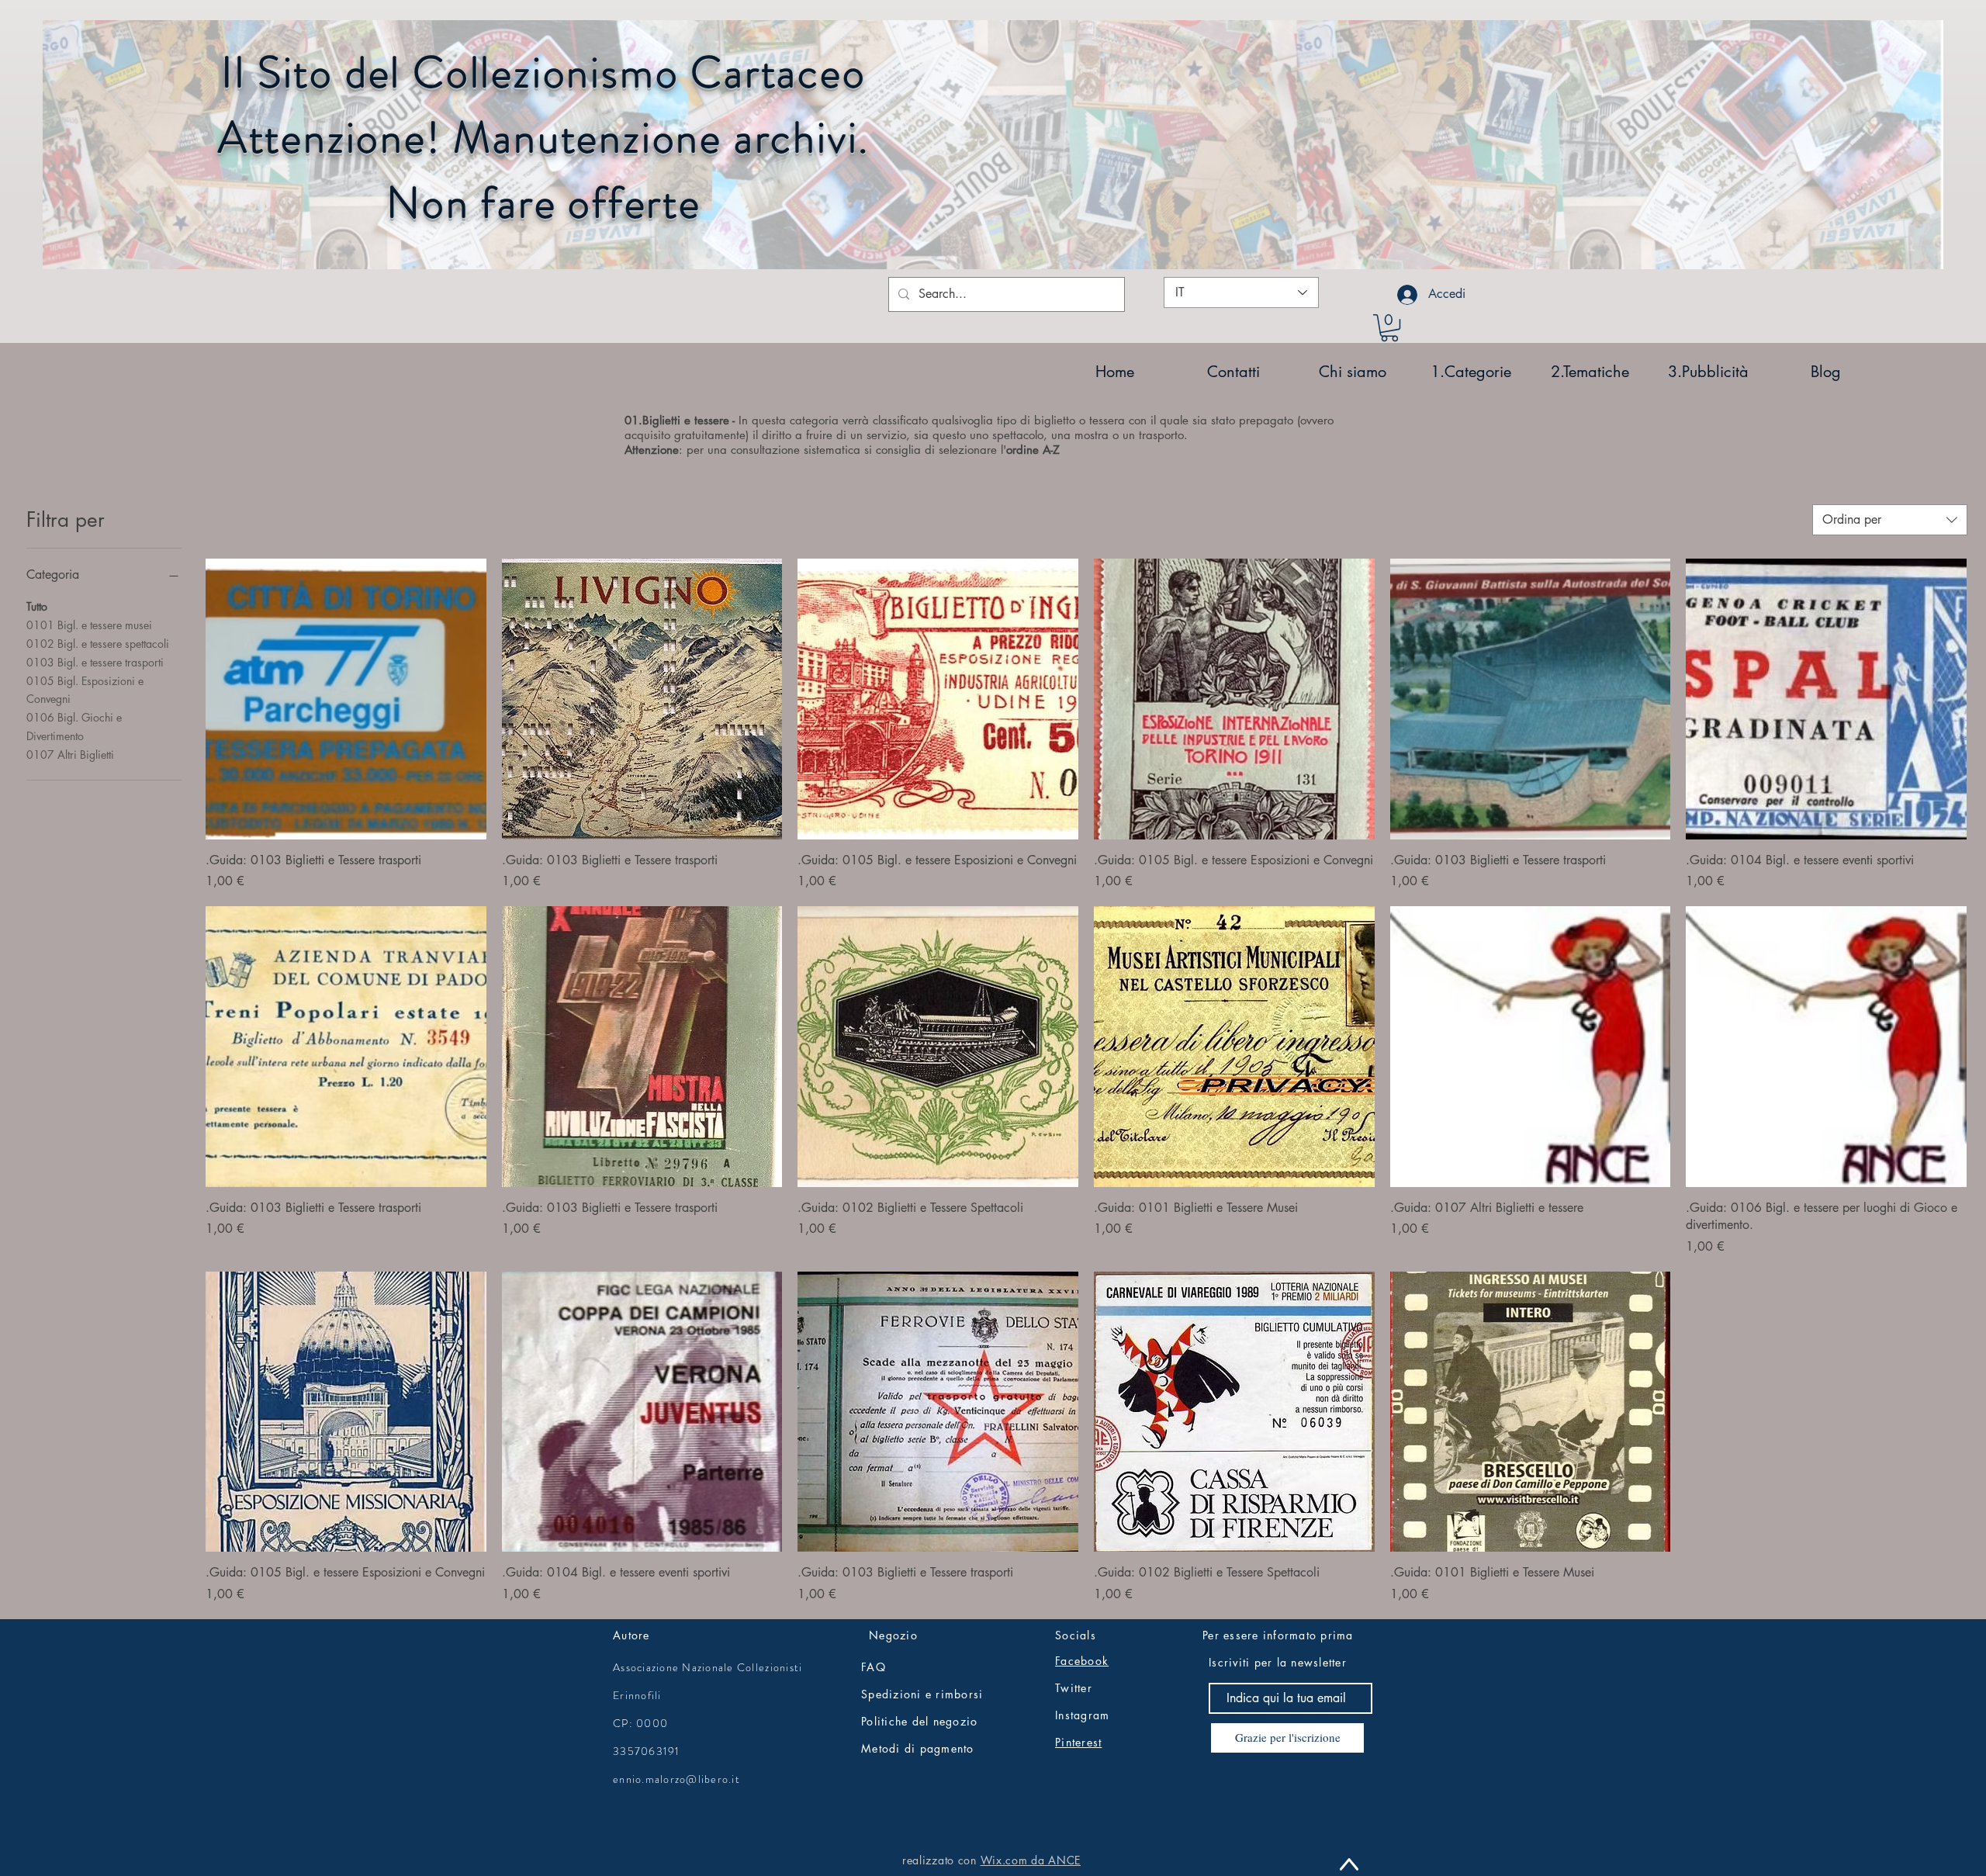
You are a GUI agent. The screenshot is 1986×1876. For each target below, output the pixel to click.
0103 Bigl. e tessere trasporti (95, 662)
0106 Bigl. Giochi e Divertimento (74, 727)
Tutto (37, 606)
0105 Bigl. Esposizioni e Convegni (85, 690)
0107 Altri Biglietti (70, 755)
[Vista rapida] (346, 699)
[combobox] (1890, 520)
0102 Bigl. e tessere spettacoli (98, 644)
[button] (1389, 328)
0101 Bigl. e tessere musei (89, 625)
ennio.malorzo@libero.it (676, 1779)
